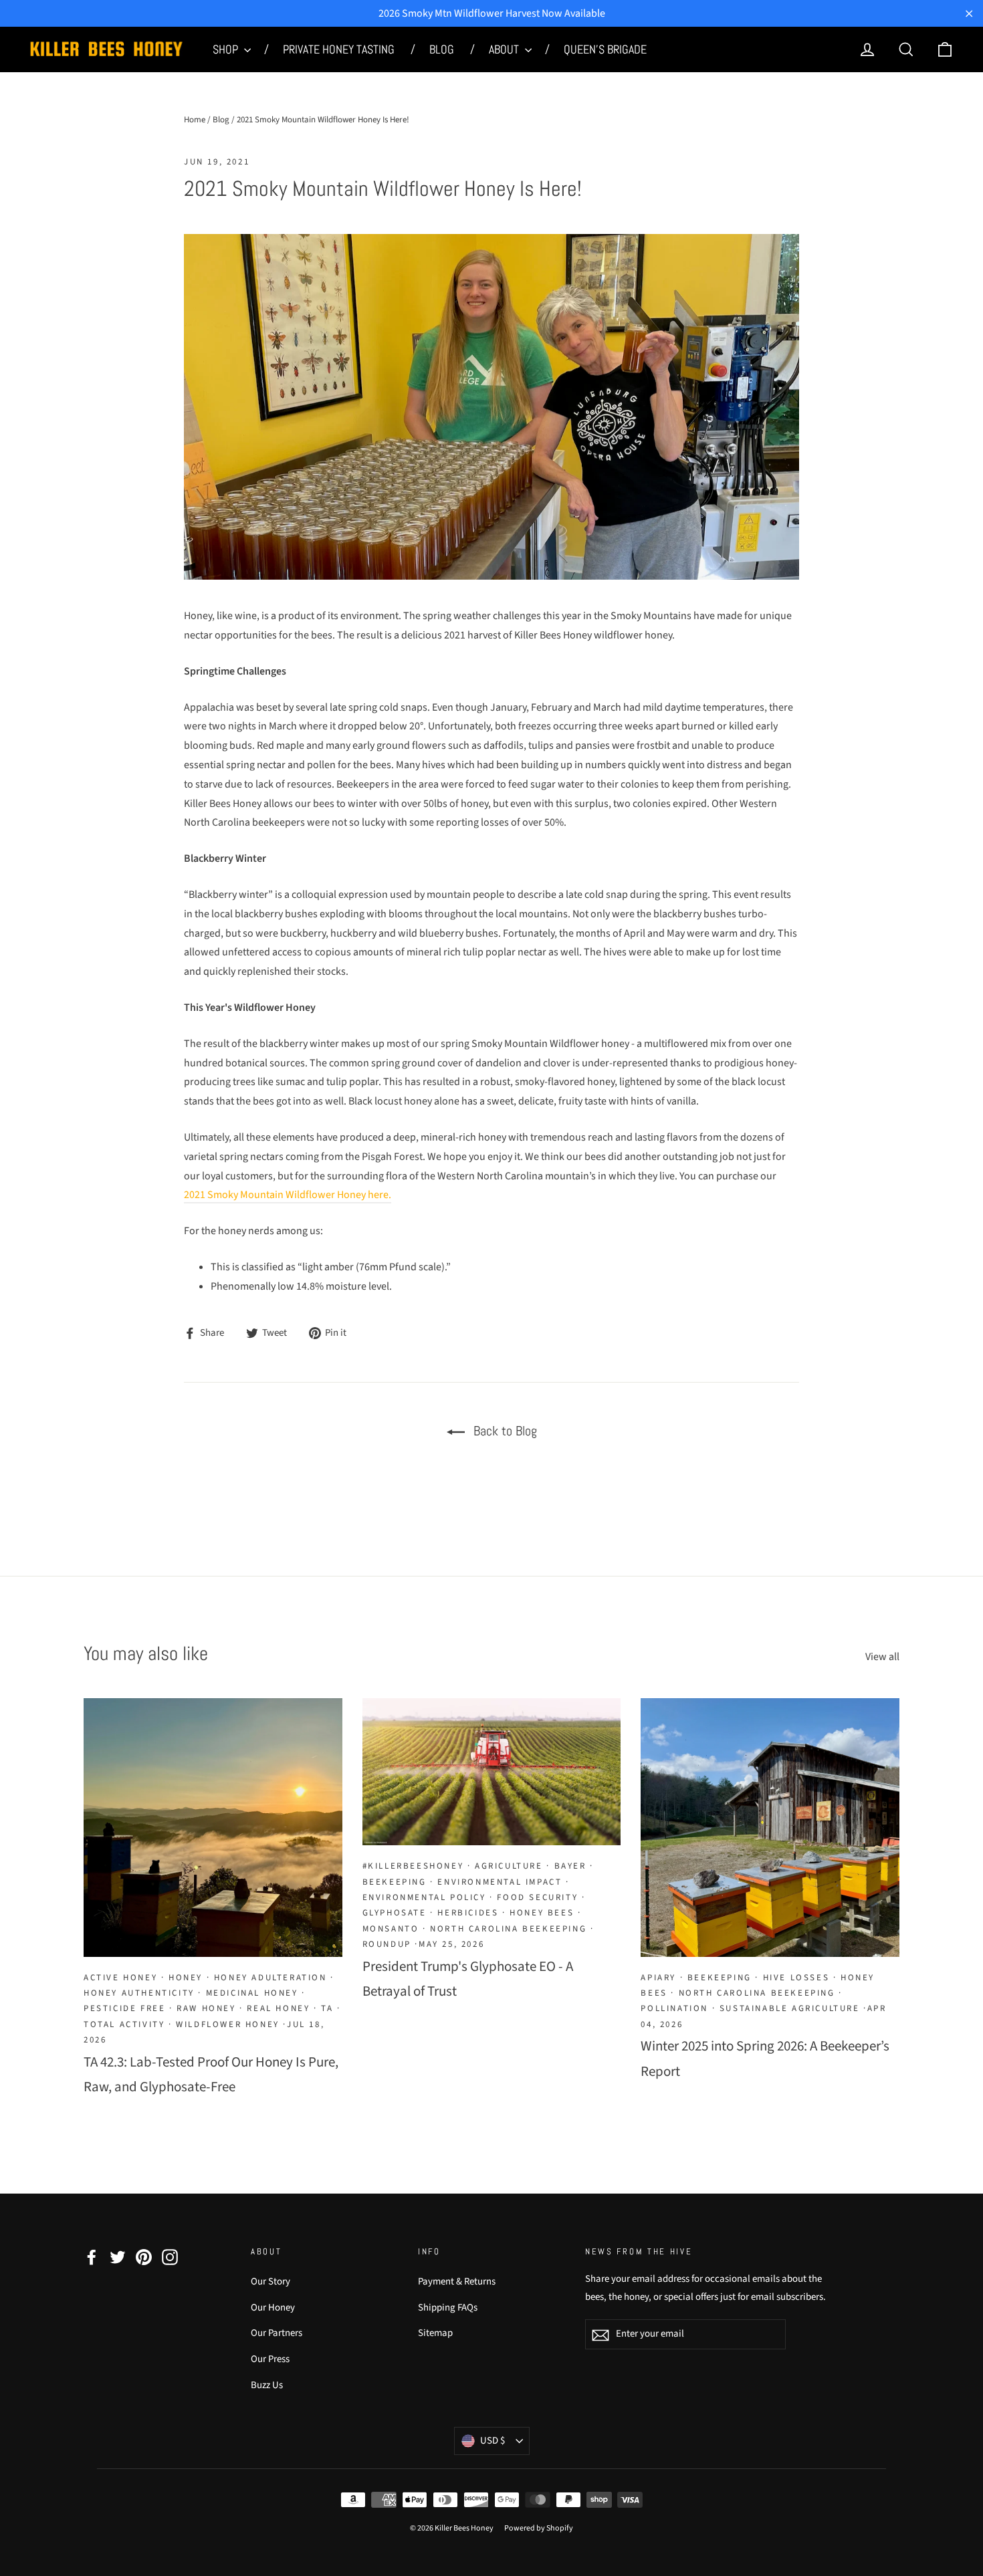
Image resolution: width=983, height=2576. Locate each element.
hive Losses (796, 1978)
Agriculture (509, 1866)
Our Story (270, 2281)
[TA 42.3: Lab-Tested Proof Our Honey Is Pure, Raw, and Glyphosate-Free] (213, 1828)
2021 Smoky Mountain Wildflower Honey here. (288, 1195)
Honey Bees (542, 1913)
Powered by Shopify (539, 2528)
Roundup (387, 1944)
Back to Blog (504, 1431)
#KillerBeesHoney (413, 1866)
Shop (227, 49)
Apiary (658, 1978)
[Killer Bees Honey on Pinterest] (144, 2257)
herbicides (468, 1913)
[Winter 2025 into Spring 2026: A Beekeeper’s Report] (770, 1828)
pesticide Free (124, 2008)
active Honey (120, 1978)
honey (186, 1978)
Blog (443, 49)
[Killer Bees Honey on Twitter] (118, 2257)
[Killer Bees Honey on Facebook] (92, 2257)
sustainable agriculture (790, 2008)
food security (537, 1897)
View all (882, 1657)
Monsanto (391, 1929)
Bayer (570, 1866)
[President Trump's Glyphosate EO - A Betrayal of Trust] (492, 1772)
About (505, 49)
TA (327, 2008)
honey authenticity (139, 1993)
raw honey (206, 2008)
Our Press (270, 2359)
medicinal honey (252, 1993)
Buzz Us (267, 2385)
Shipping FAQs (448, 2308)
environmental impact (500, 1882)
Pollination (674, 2008)
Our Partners (277, 2333)
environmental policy (424, 1897)
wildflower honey (228, 2024)
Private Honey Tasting (340, 49)
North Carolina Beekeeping (508, 1929)
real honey (278, 2008)
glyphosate (395, 1913)
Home (195, 120)
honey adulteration (270, 1978)
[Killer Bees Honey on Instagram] (170, 2257)
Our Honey (273, 2308)
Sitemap (435, 2333)
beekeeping (395, 1882)
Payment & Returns (457, 2281)
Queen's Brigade (605, 49)
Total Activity (124, 2024)
